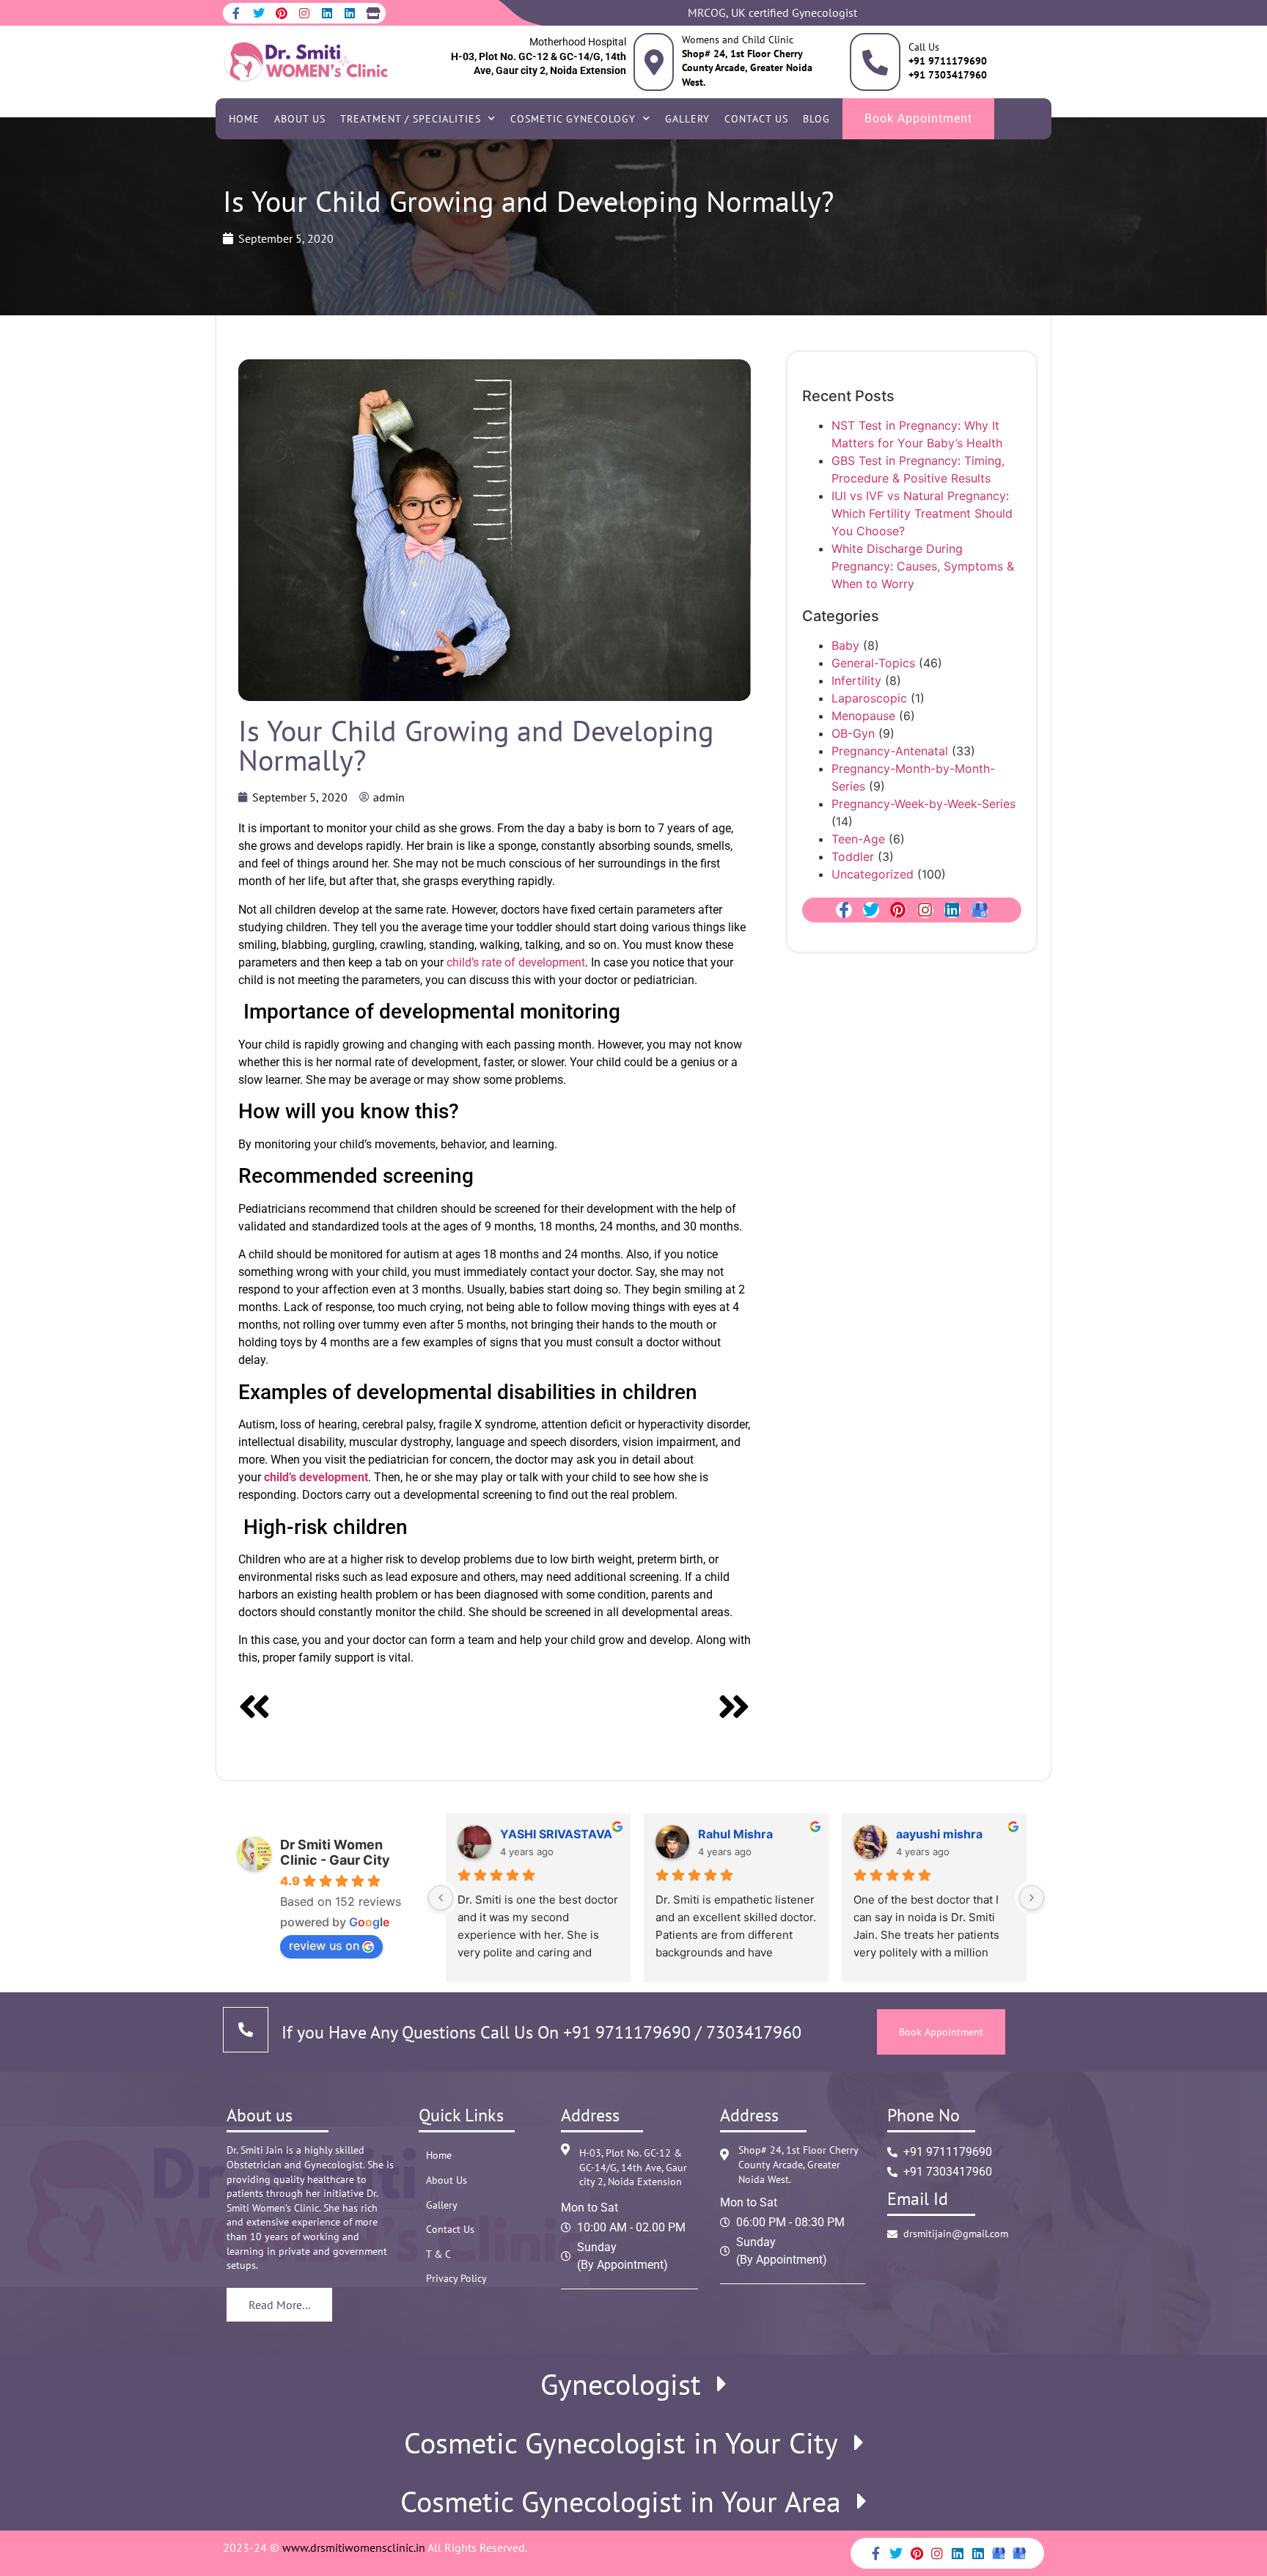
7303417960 (752, 2032)
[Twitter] (259, 13)
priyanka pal (572, 1834)
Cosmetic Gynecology (573, 119)
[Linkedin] (327, 13)
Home (244, 119)
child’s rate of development (516, 962)
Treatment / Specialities (411, 119)
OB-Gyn (853, 733)
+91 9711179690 (627, 2032)
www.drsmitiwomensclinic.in (354, 2547)
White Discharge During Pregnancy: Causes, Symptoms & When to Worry (923, 566)
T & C (438, 2254)
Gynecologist (621, 2384)
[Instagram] (304, 13)
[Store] (372, 13)
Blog (816, 119)
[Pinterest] (282, 13)
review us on (324, 1945)
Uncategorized (873, 874)
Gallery (687, 119)
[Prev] (366, 1709)
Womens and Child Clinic (738, 40)
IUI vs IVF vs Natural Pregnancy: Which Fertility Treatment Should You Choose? (922, 513)
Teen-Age (858, 839)
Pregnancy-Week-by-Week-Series (923, 804)
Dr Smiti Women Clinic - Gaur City (335, 1852)
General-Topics (873, 663)
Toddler (853, 856)
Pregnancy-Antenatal (890, 751)
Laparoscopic (869, 698)
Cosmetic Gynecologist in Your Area (621, 2501)
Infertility (856, 680)
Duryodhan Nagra (984, 1834)
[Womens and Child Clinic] (654, 62)
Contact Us (756, 119)
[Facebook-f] (236, 13)
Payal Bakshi (771, 1834)
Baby (845, 645)
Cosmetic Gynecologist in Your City (621, 2443)
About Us (300, 119)
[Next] (622, 1709)
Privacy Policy (456, 2278)
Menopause (863, 716)
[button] (633, 2384)
